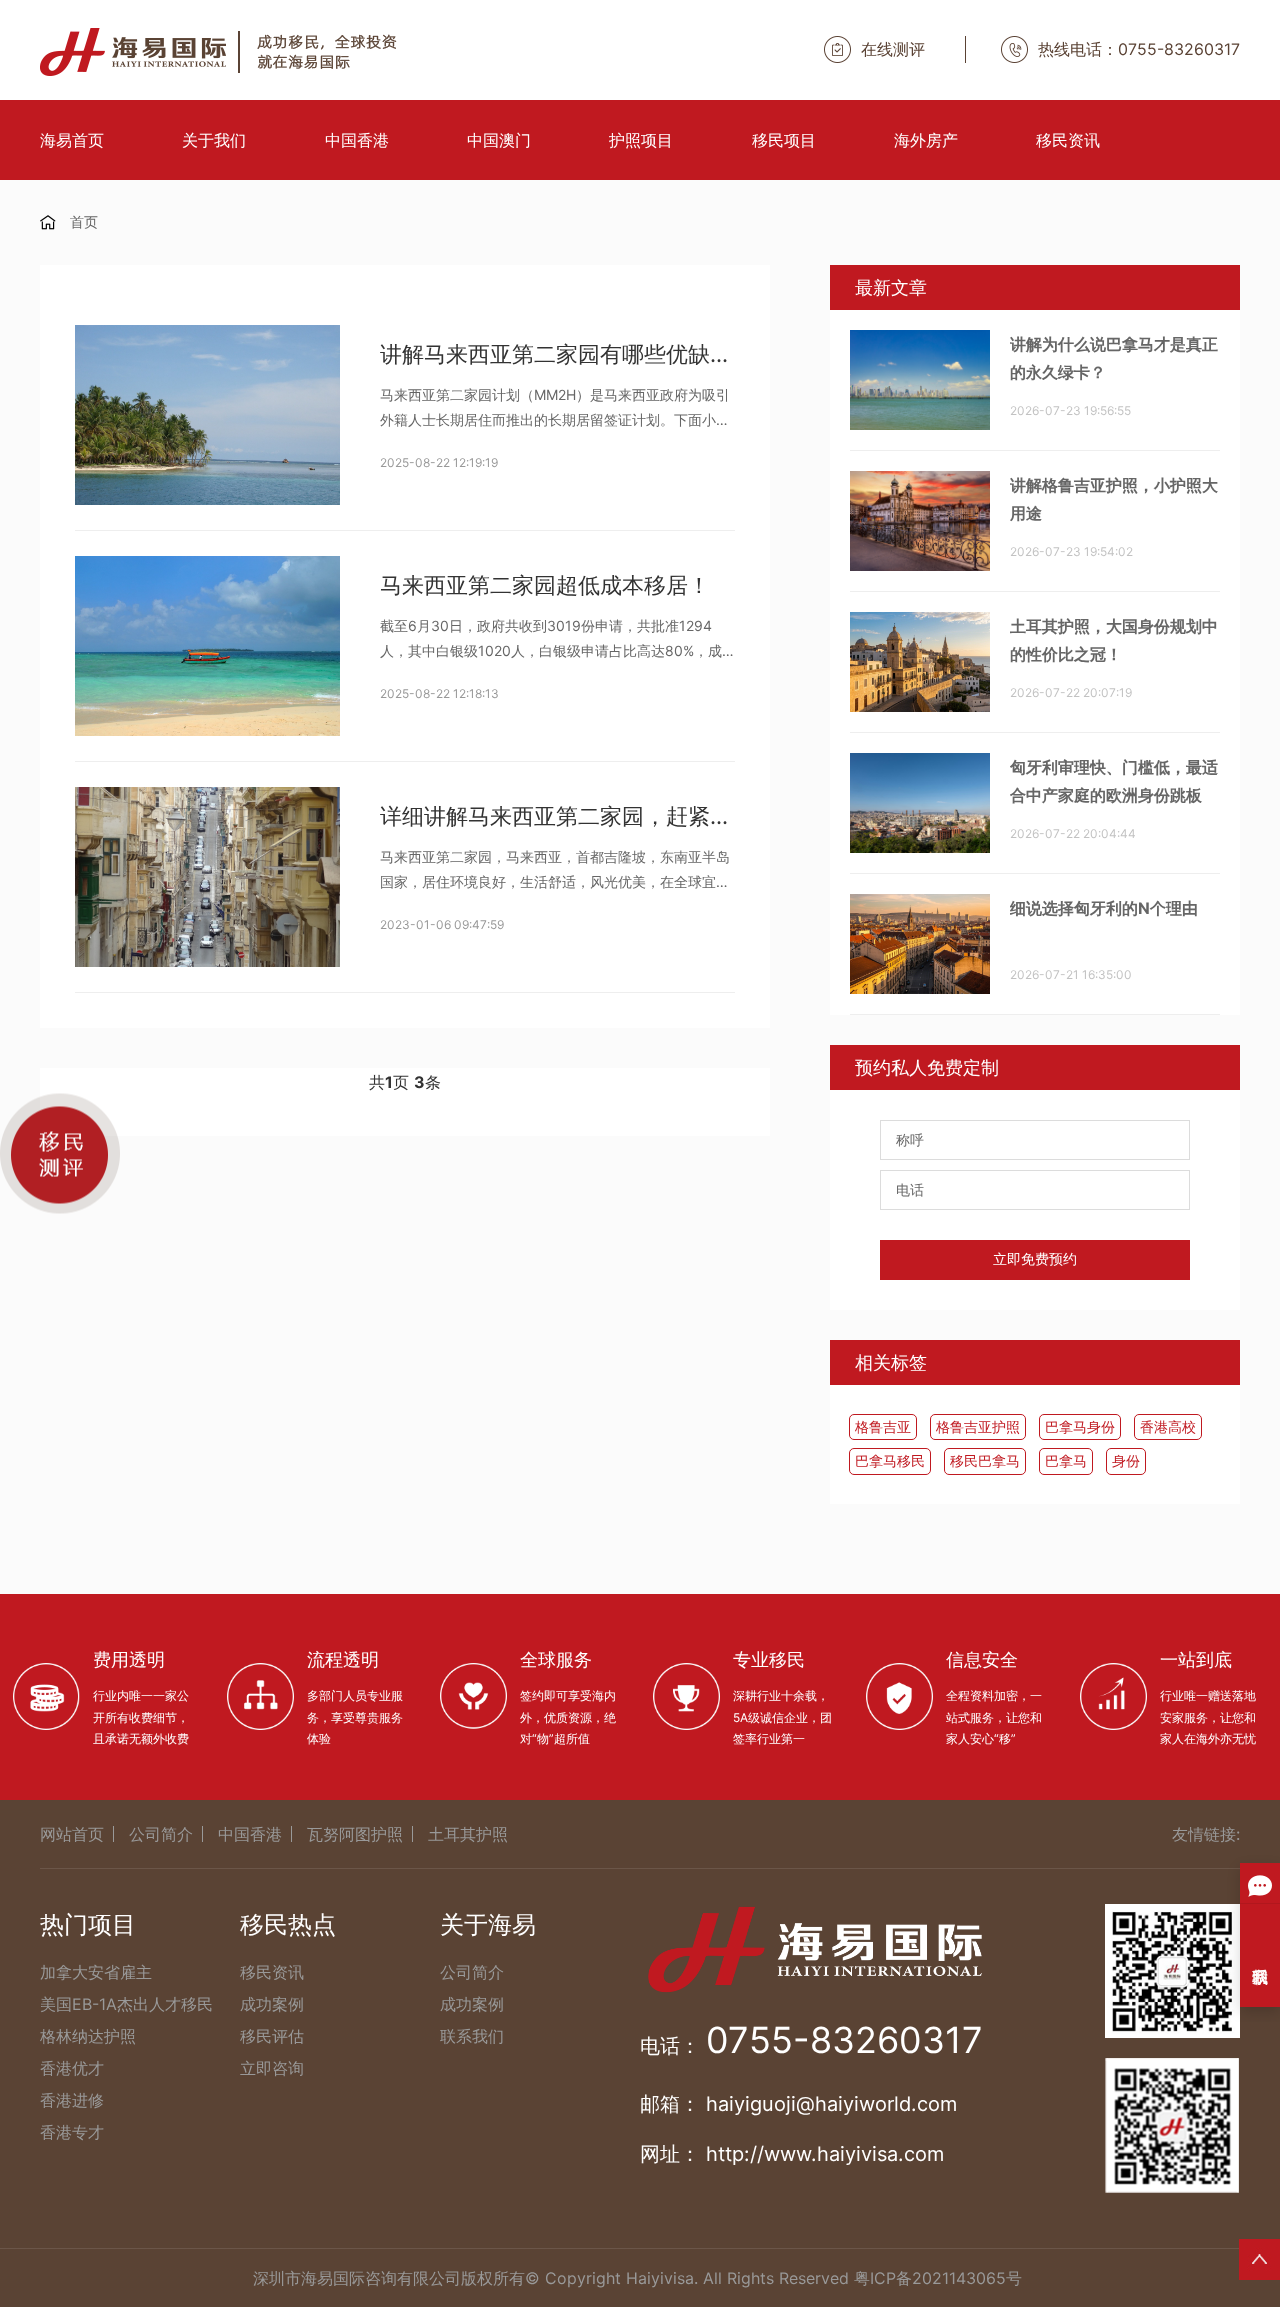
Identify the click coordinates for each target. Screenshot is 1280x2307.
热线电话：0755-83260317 (1139, 49)
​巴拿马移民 (890, 1460)
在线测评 (893, 49)
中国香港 (357, 140)
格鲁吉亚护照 (978, 1426)
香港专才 (72, 2132)
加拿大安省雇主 (96, 1972)
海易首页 (72, 140)
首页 (84, 221)
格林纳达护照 (88, 2036)
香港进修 (72, 2100)
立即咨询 (272, 2068)
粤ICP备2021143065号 (938, 2278)
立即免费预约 (1035, 1259)
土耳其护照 (468, 1834)
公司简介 (161, 1834)
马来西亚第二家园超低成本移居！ (545, 585)
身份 (1126, 1460)
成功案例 (272, 2004)
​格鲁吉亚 (883, 1426)
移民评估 (272, 2036)
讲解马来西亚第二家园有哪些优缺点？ (557, 354)
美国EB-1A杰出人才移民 (126, 2004)
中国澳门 (499, 140)
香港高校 (1168, 1426)
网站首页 (72, 1834)
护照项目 (641, 140)
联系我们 (472, 2036)
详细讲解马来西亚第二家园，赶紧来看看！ (557, 816)
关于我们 (214, 140)
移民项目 (784, 140)
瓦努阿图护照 (355, 1834)
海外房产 (926, 140)
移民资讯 (1068, 140)
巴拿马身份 (1080, 1426)
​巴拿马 (1066, 1460)
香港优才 (72, 2068)
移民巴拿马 (985, 1460)
